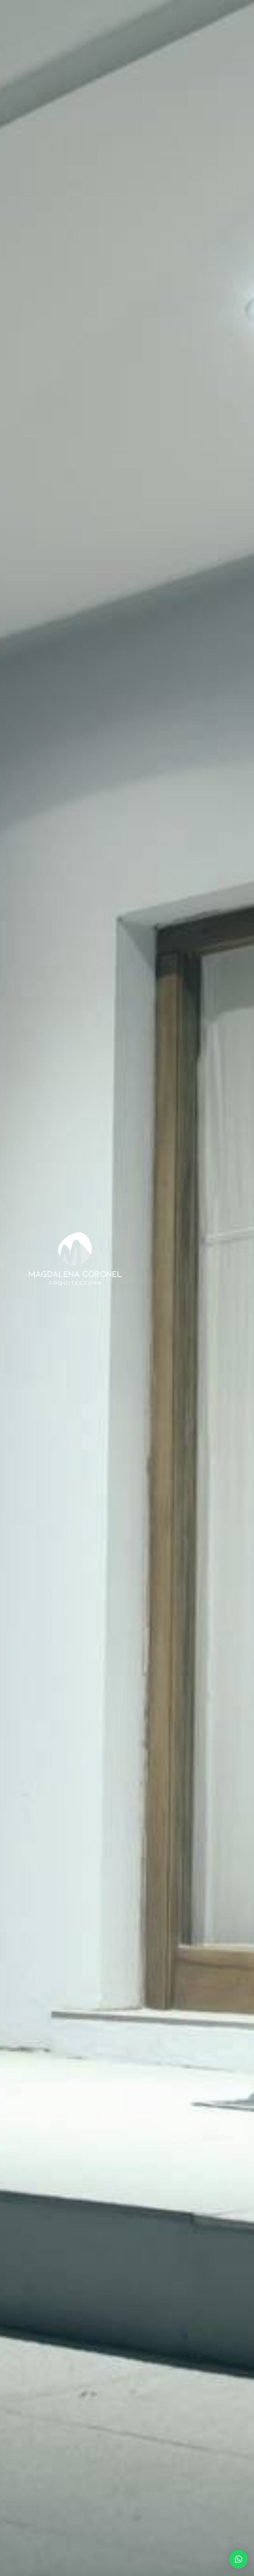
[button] (239, 2559)
